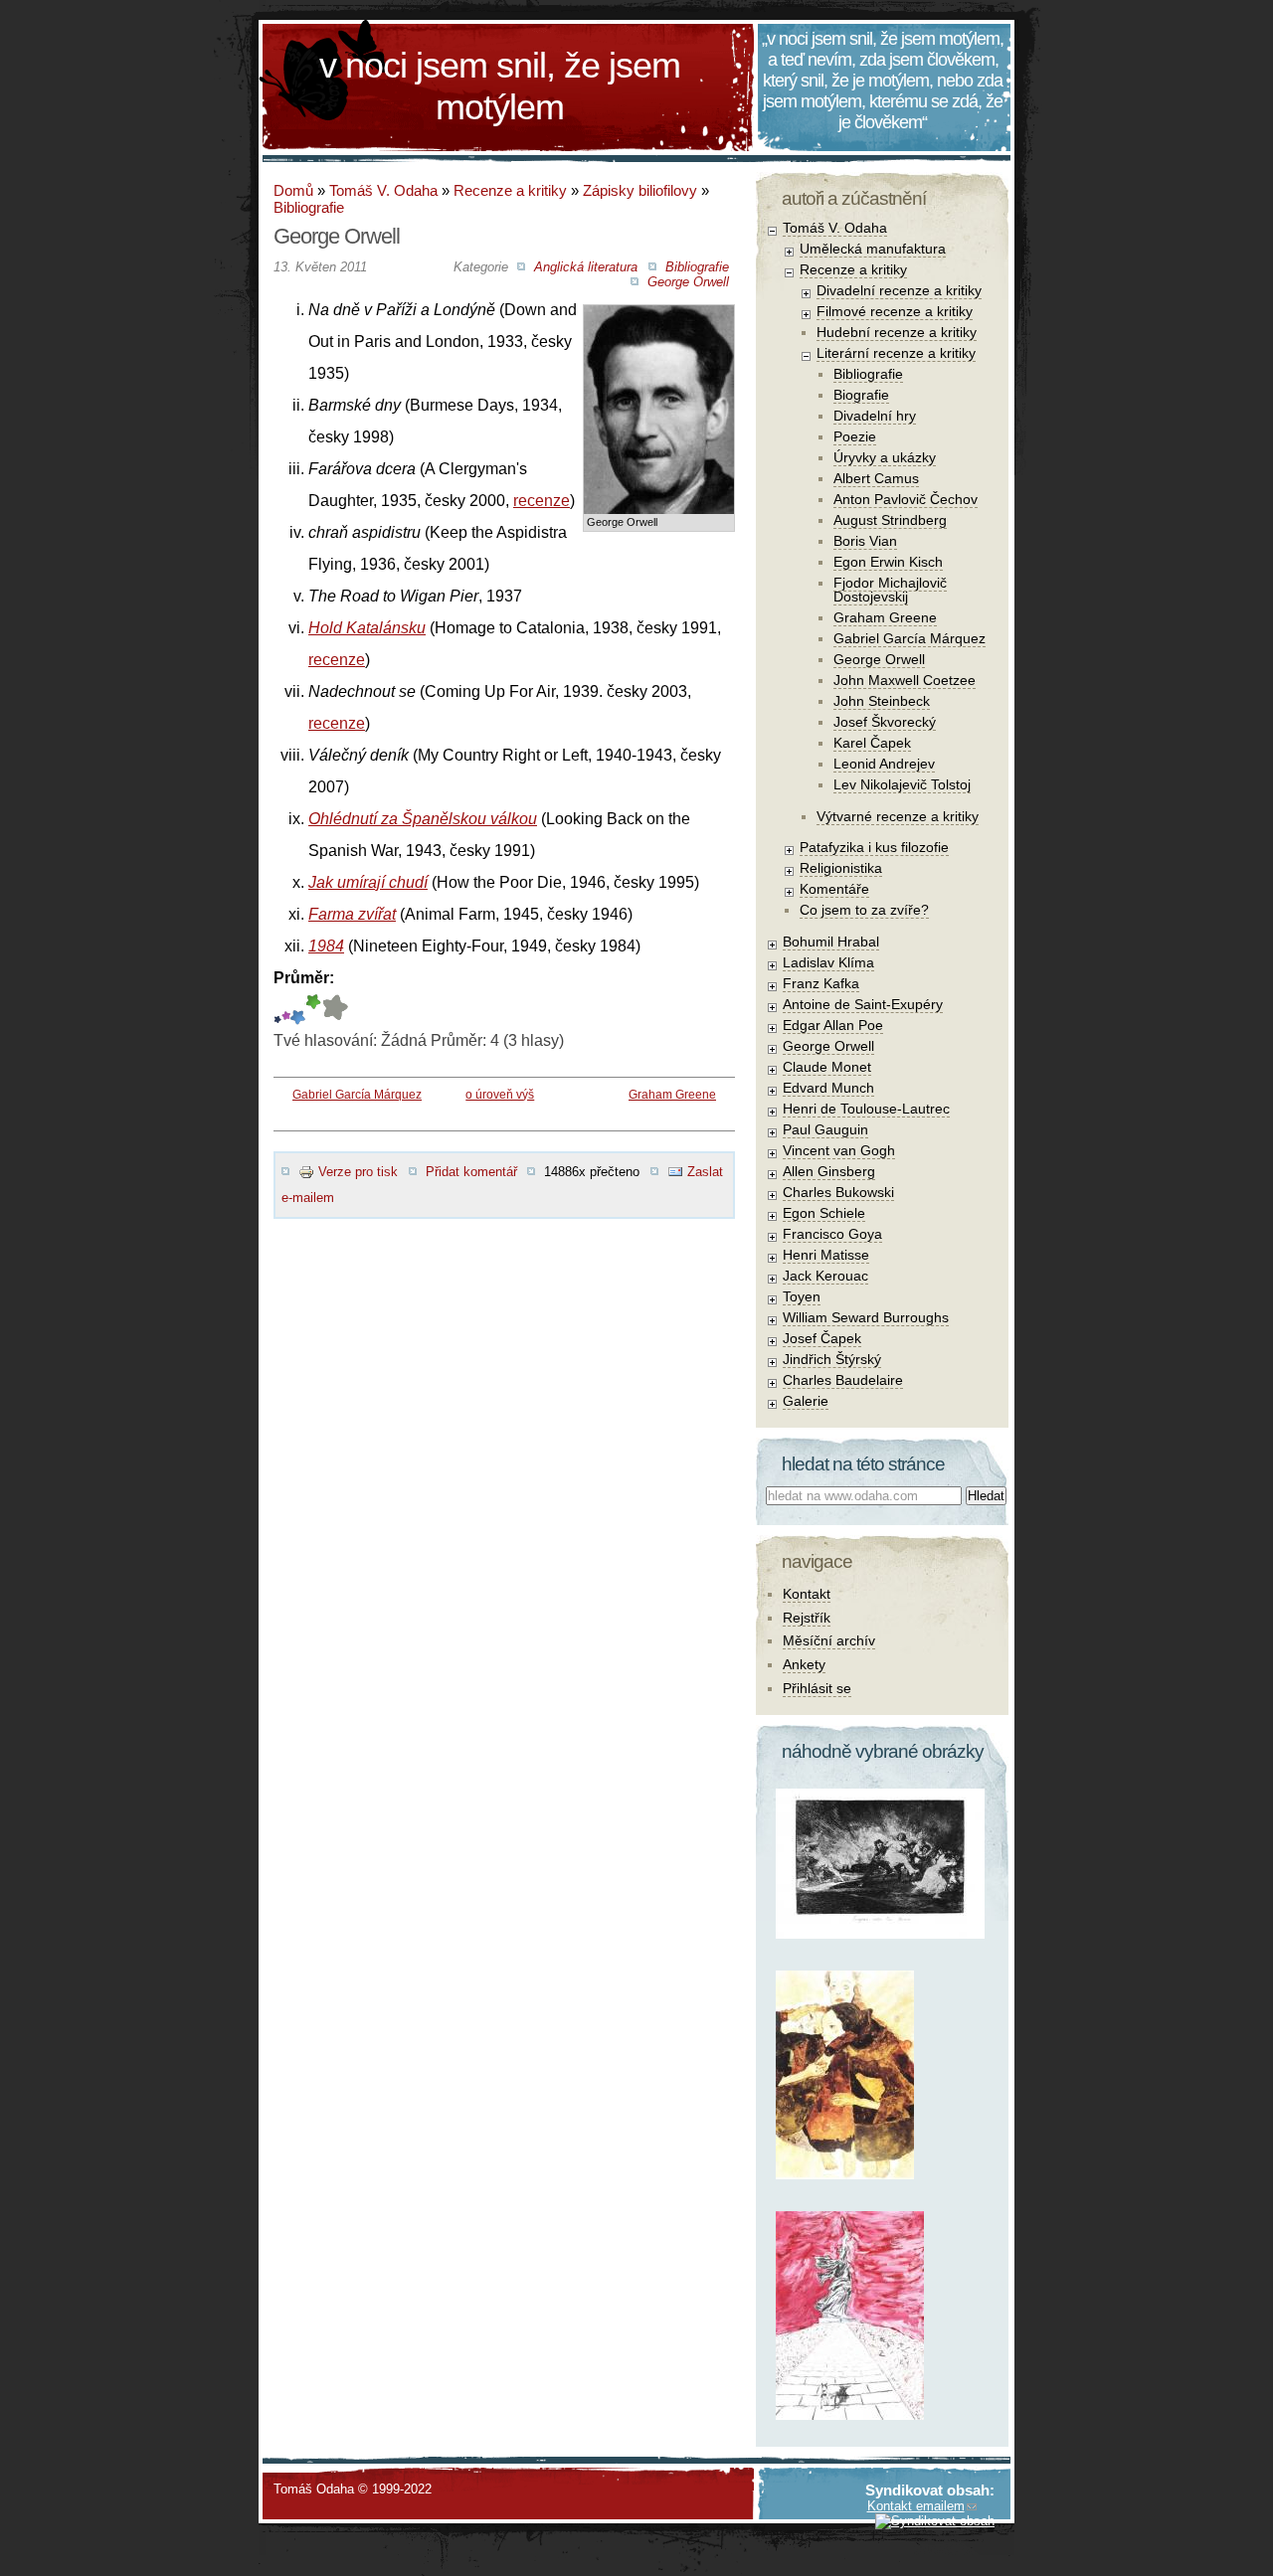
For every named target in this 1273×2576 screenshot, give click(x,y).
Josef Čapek (822, 1338)
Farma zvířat (352, 914)
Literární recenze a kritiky (896, 353)
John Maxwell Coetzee (905, 680)
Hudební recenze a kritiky (897, 332)
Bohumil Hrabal (831, 942)
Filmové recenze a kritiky (895, 311)
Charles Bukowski (838, 1192)
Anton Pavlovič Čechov (906, 499)
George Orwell (688, 282)
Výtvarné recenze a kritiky (898, 816)
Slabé (277, 1010)
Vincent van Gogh (839, 1150)
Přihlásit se (817, 1688)
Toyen (802, 1296)
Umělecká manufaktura (873, 249)
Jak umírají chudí (368, 882)
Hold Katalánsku (367, 628)
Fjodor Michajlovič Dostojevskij (890, 590)
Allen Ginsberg (829, 1171)
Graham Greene (672, 1095)
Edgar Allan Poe (833, 1025)
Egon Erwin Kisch (888, 562)
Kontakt (807, 1594)
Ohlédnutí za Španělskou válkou (423, 819)
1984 (326, 946)
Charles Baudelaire (843, 1380)
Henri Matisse (826, 1255)
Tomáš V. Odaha (383, 190)
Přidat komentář (471, 1172)
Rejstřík (807, 1618)
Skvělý (313, 1010)
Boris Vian (865, 541)
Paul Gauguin (825, 1129)
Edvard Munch (828, 1088)
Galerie (806, 1401)
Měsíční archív (829, 1640)
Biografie (861, 395)
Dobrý (298, 1010)
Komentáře (834, 889)
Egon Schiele (824, 1213)
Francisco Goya (832, 1234)
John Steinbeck (882, 701)
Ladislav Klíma (828, 962)
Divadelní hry (875, 416)
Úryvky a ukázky (885, 457)
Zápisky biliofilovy (640, 190)
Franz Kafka (821, 983)
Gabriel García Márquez (357, 1095)
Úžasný (335, 1010)
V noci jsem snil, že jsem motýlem (500, 86)
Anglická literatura (586, 267)
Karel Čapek (872, 743)
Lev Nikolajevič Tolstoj (902, 784)
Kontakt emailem (916, 2506)
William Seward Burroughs (866, 1317)
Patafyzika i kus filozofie (874, 847)
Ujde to (286, 1010)
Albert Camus (876, 478)
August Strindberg (890, 520)
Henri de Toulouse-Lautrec (866, 1109)
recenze (542, 501)
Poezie (855, 436)
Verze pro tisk (358, 1172)
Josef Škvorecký (885, 722)
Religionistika (841, 868)
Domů (293, 190)
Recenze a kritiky (510, 190)
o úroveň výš (500, 1095)
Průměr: (304, 978)
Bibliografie (309, 207)
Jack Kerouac (825, 1276)
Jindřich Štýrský (832, 1359)
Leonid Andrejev (884, 764)
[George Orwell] (659, 321)
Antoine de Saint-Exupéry (863, 1004)
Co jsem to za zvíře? (864, 910)
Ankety (804, 1664)
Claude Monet (827, 1067)
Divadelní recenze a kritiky (899, 290)
